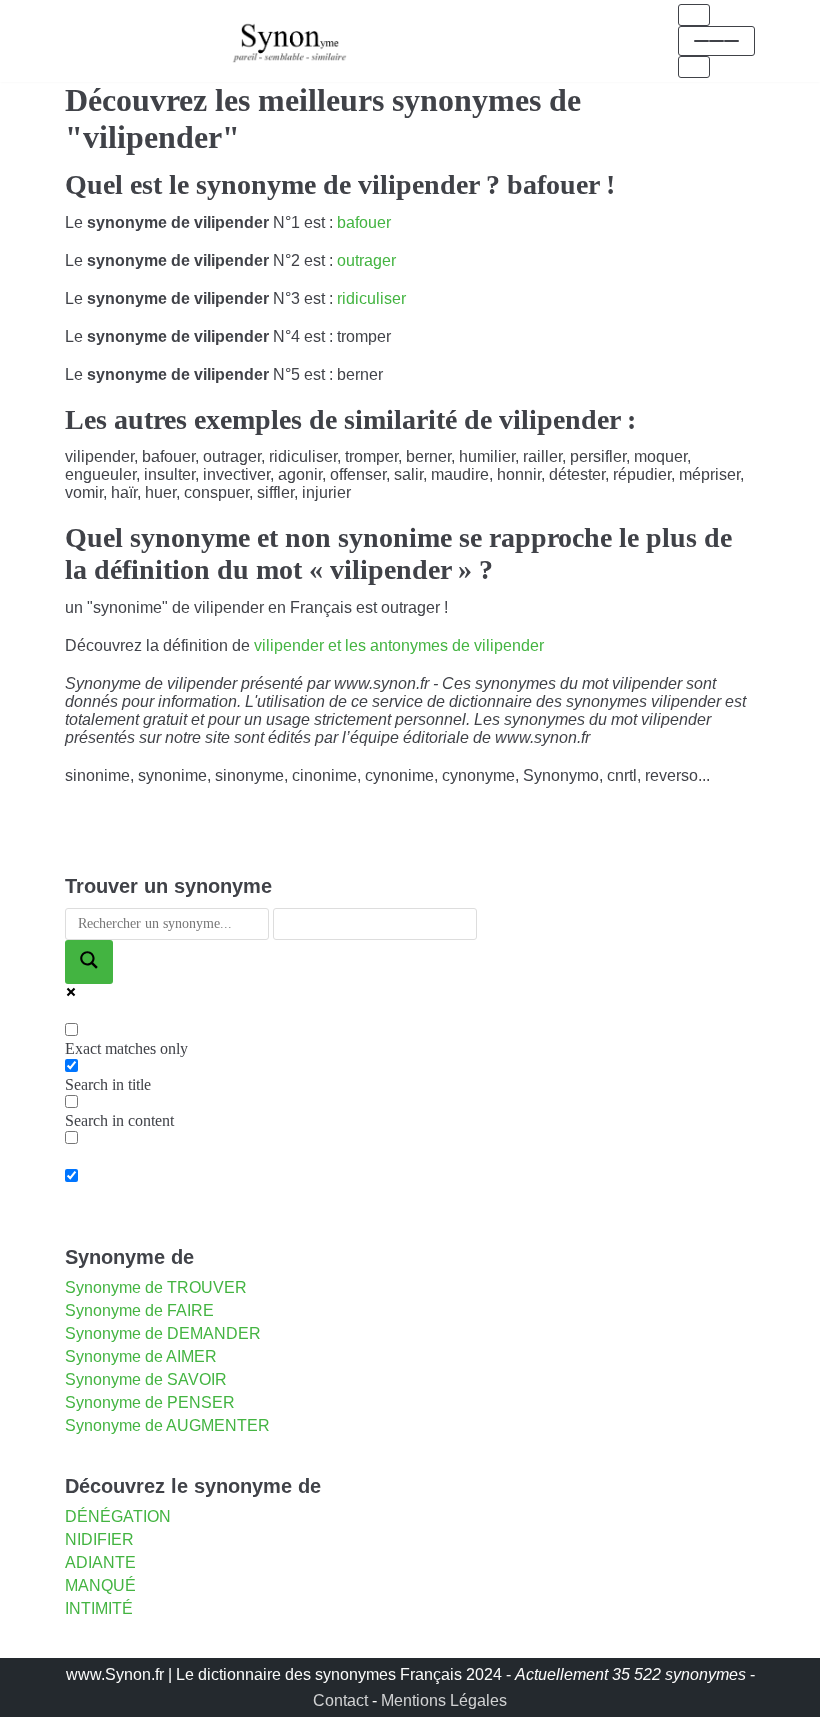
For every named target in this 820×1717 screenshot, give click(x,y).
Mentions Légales (444, 1700)
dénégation (118, 1516)
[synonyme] (290, 40)
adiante (100, 1562)
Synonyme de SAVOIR (146, 1379)
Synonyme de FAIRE (139, 1310)
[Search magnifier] (89, 962)
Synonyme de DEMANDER (163, 1333)
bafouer (364, 222)
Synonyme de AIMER (141, 1356)
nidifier (99, 1539)
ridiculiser (371, 298)
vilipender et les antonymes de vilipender (399, 645)
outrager (366, 260)
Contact (340, 1700)
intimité (99, 1608)
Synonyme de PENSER (150, 1402)
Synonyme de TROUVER (156, 1287)
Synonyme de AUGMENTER (167, 1425)
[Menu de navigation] (694, 15)
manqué (100, 1585)
